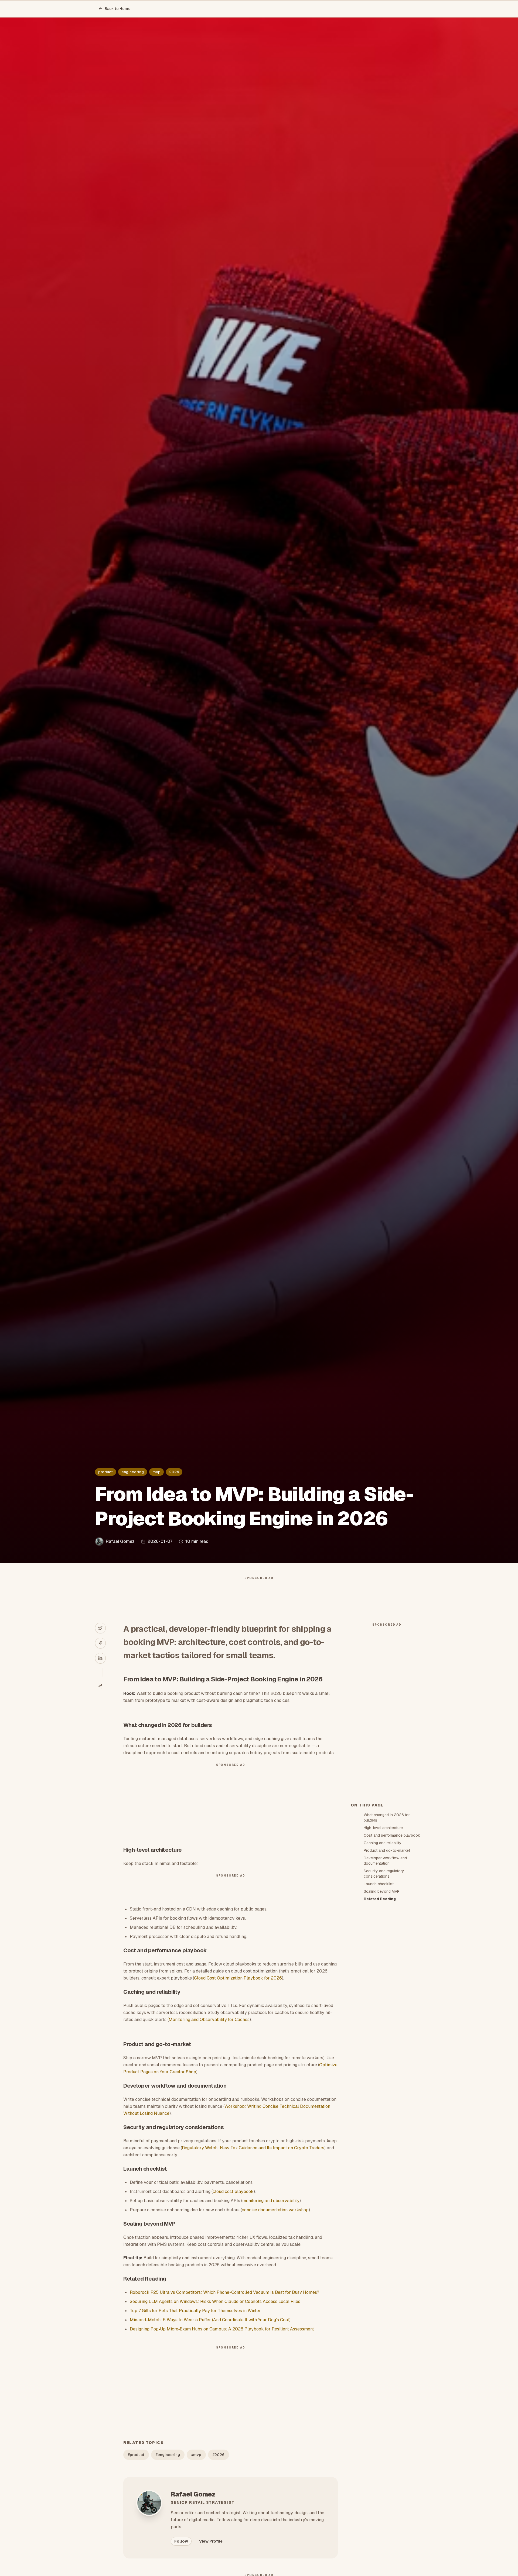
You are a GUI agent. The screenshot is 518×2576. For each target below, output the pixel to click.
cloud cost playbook (233, 2192)
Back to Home (118, 9)
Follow (181, 2541)
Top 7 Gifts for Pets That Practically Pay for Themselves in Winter (195, 2311)
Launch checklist (379, 1884)
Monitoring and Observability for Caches (209, 2020)
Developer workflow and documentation (385, 1861)
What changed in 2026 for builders (387, 1818)
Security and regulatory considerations (384, 1874)
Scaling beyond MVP (382, 1891)
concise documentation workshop (275, 2210)
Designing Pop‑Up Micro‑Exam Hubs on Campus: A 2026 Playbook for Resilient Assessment (222, 2329)
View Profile (211, 2541)
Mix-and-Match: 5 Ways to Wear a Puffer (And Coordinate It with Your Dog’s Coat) (210, 2320)
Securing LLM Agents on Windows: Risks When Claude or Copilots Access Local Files (215, 2301)
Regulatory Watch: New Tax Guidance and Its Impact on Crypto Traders (253, 2148)
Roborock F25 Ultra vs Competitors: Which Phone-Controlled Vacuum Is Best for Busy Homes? (224, 2292)
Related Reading (380, 1899)
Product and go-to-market (387, 1850)
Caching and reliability (383, 1843)
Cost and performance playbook (392, 1835)
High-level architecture (383, 1828)
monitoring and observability (271, 2201)
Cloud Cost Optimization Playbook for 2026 (238, 1978)
